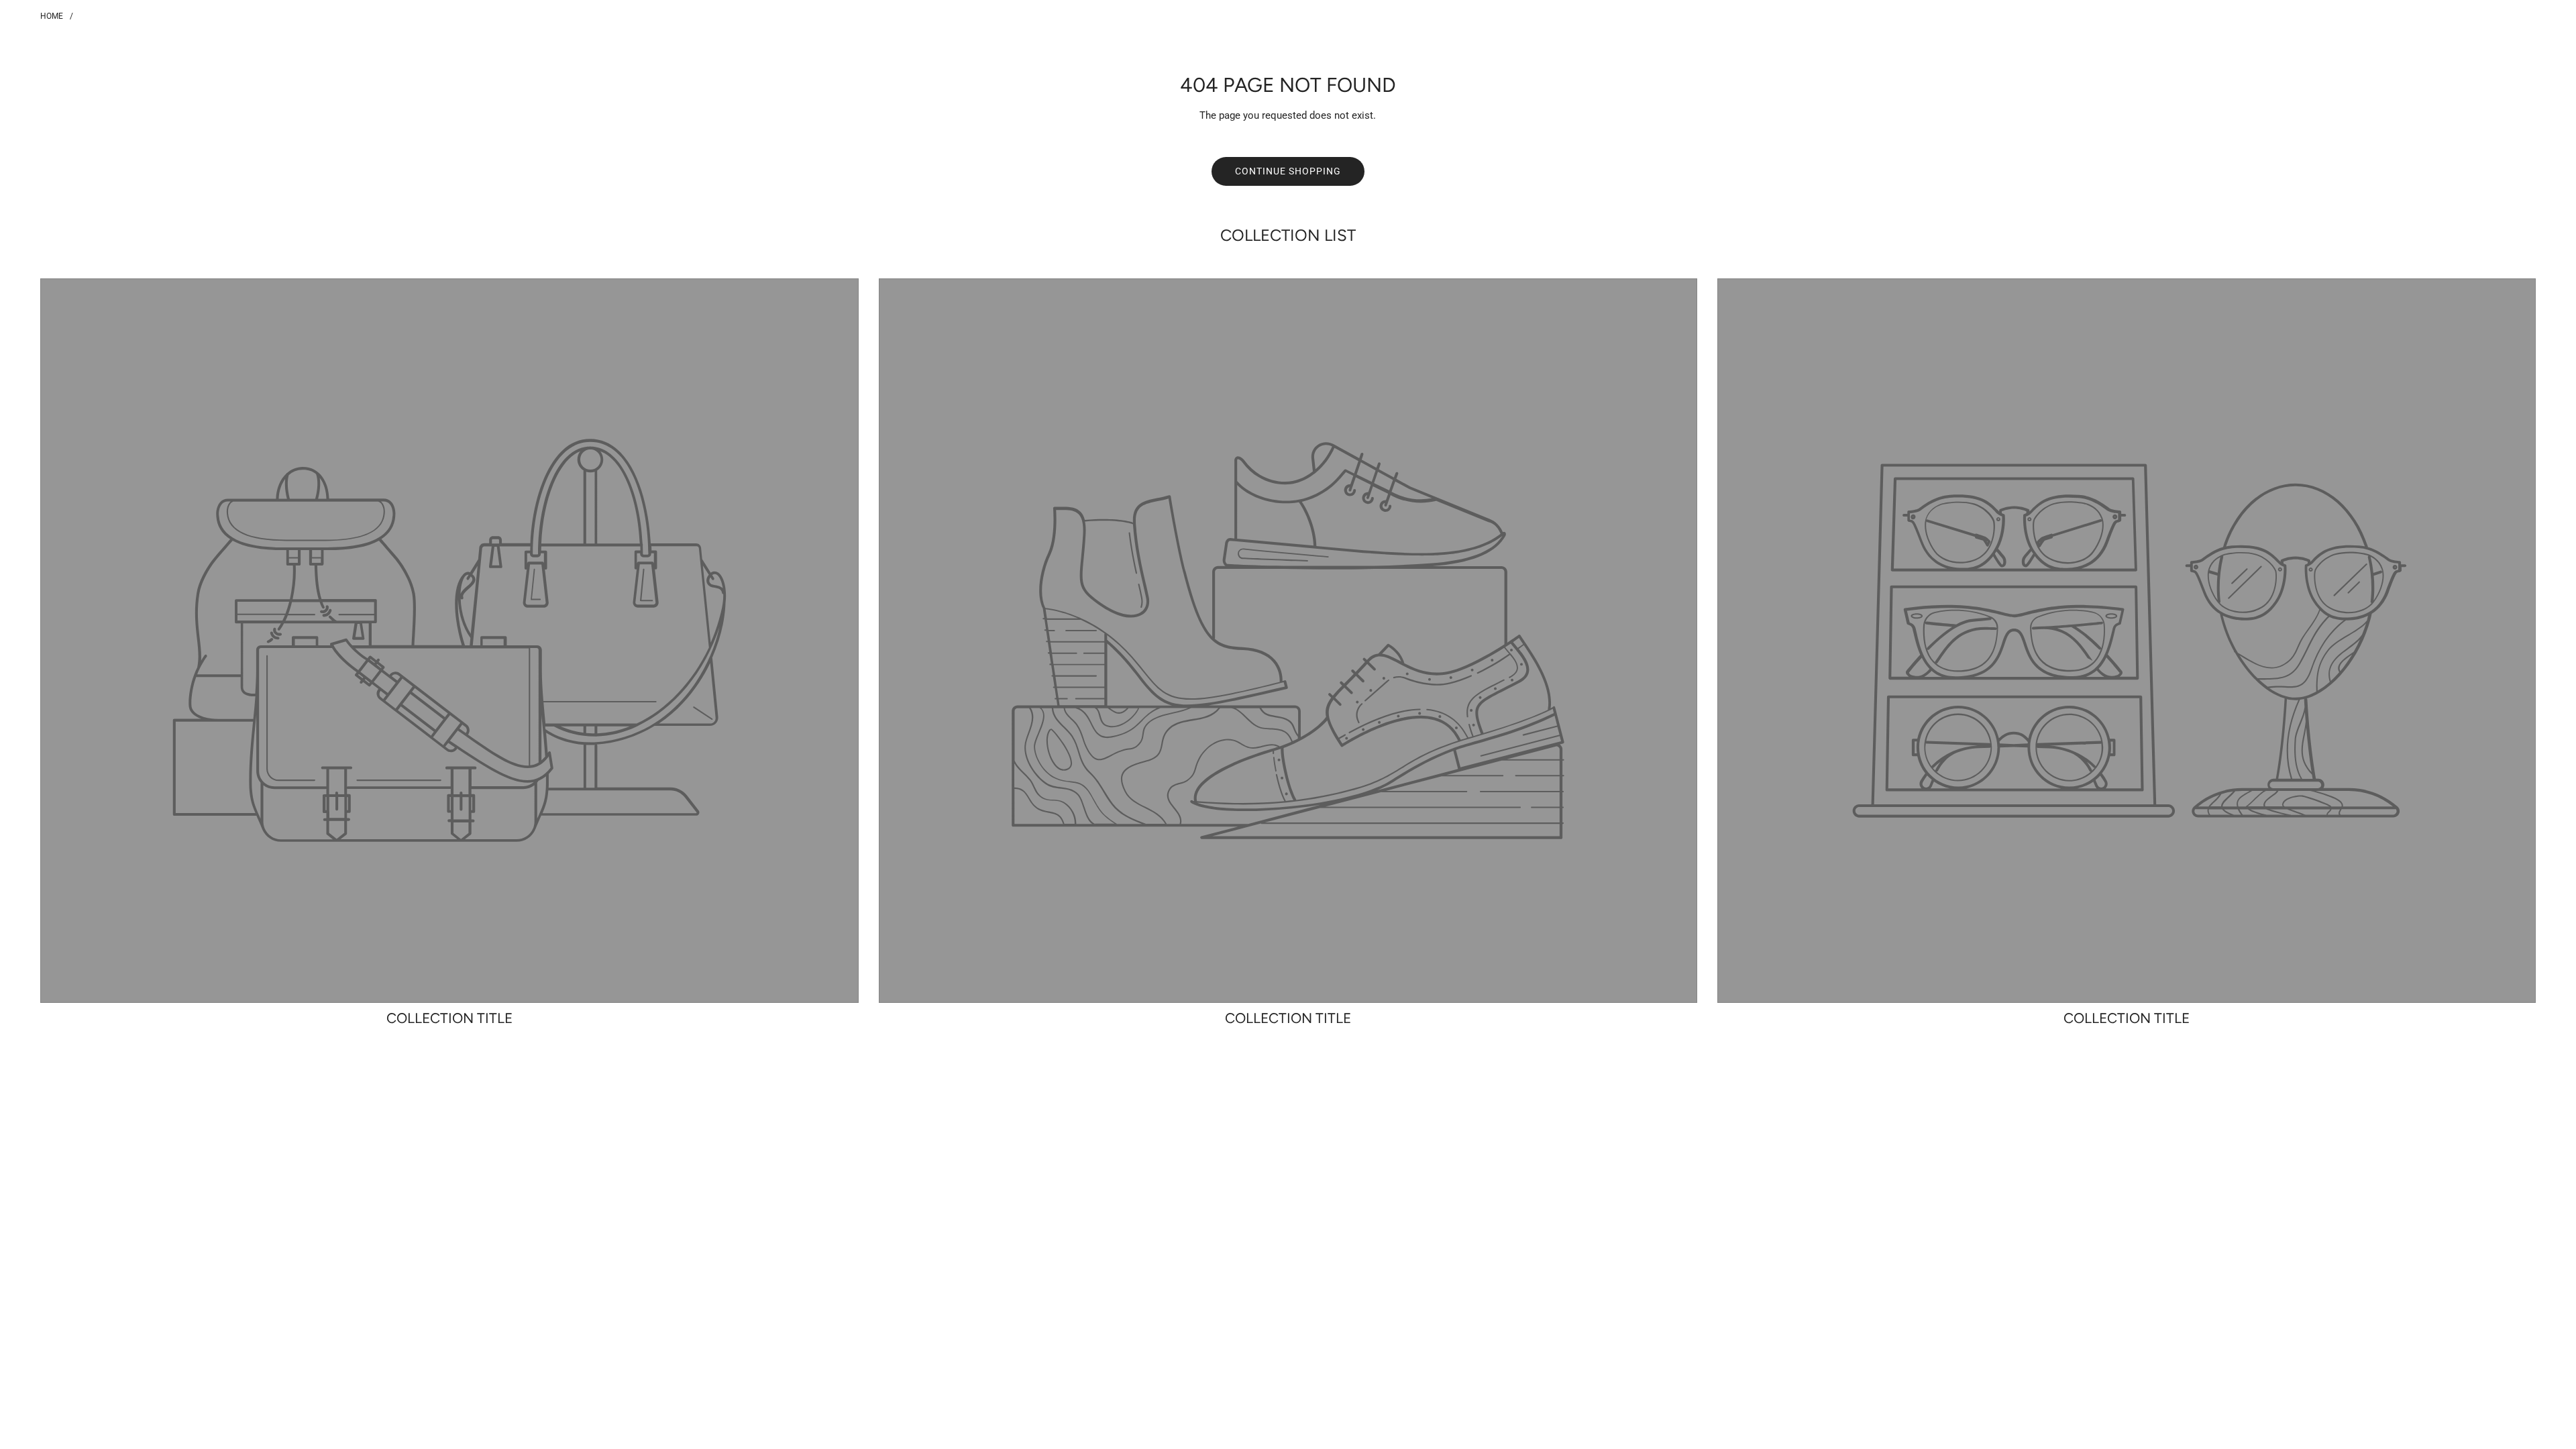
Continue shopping (1288, 171)
